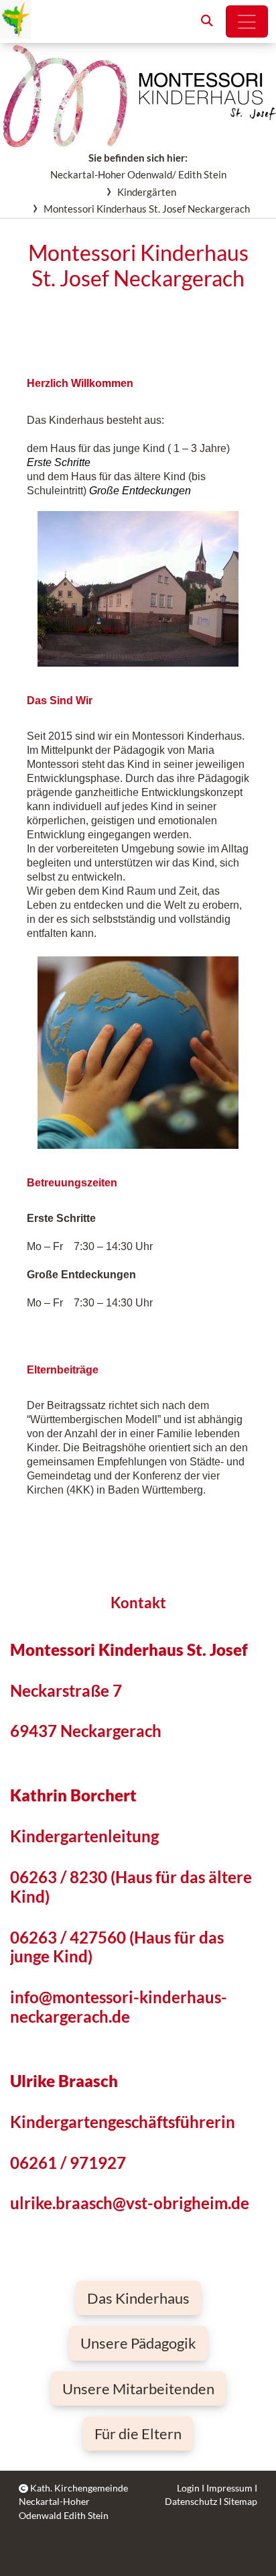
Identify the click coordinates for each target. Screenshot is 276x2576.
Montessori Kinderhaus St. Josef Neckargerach (147, 209)
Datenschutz (191, 2502)
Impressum (229, 2488)
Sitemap (240, 2502)
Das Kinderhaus (138, 2298)
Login (188, 2488)
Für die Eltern (138, 2433)
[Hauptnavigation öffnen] (247, 21)
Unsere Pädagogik (138, 2343)
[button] (207, 21)
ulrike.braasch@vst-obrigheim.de (130, 2203)
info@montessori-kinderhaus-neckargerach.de (119, 2007)
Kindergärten (147, 192)
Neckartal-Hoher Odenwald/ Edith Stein (138, 174)
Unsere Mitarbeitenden (138, 2389)
